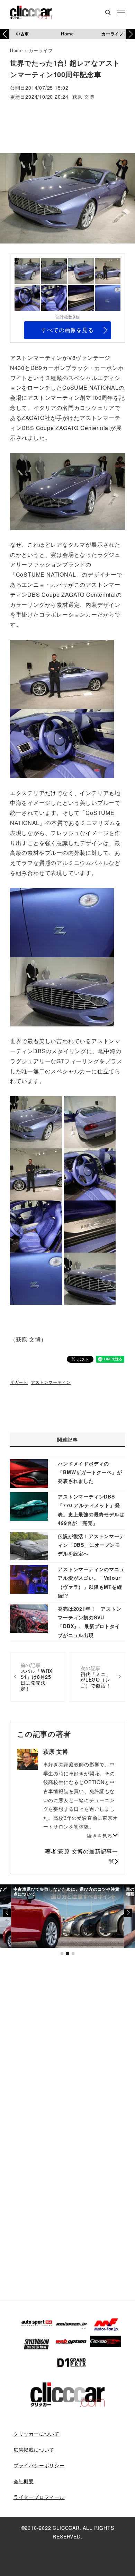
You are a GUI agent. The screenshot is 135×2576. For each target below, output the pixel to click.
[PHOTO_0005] (62, 742)
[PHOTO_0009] (62, 991)
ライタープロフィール (39, 2497)
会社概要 (24, 2481)
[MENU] (121, 13)
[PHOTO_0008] (62, 922)
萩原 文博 (83, 97)
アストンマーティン (51, 1382)
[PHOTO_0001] (36, 1121)
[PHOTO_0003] (90, 1121)
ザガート (19, 1382)
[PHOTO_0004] (62, 673)
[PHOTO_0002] (67, 491)
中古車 (22, 34)
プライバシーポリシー (39, 2465)
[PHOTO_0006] (36, 1226)
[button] (130, 34)
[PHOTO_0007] (90, 1226)
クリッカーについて (37, 2434)
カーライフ (112, 34)
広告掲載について (34, 2450)
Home (67, 34)
